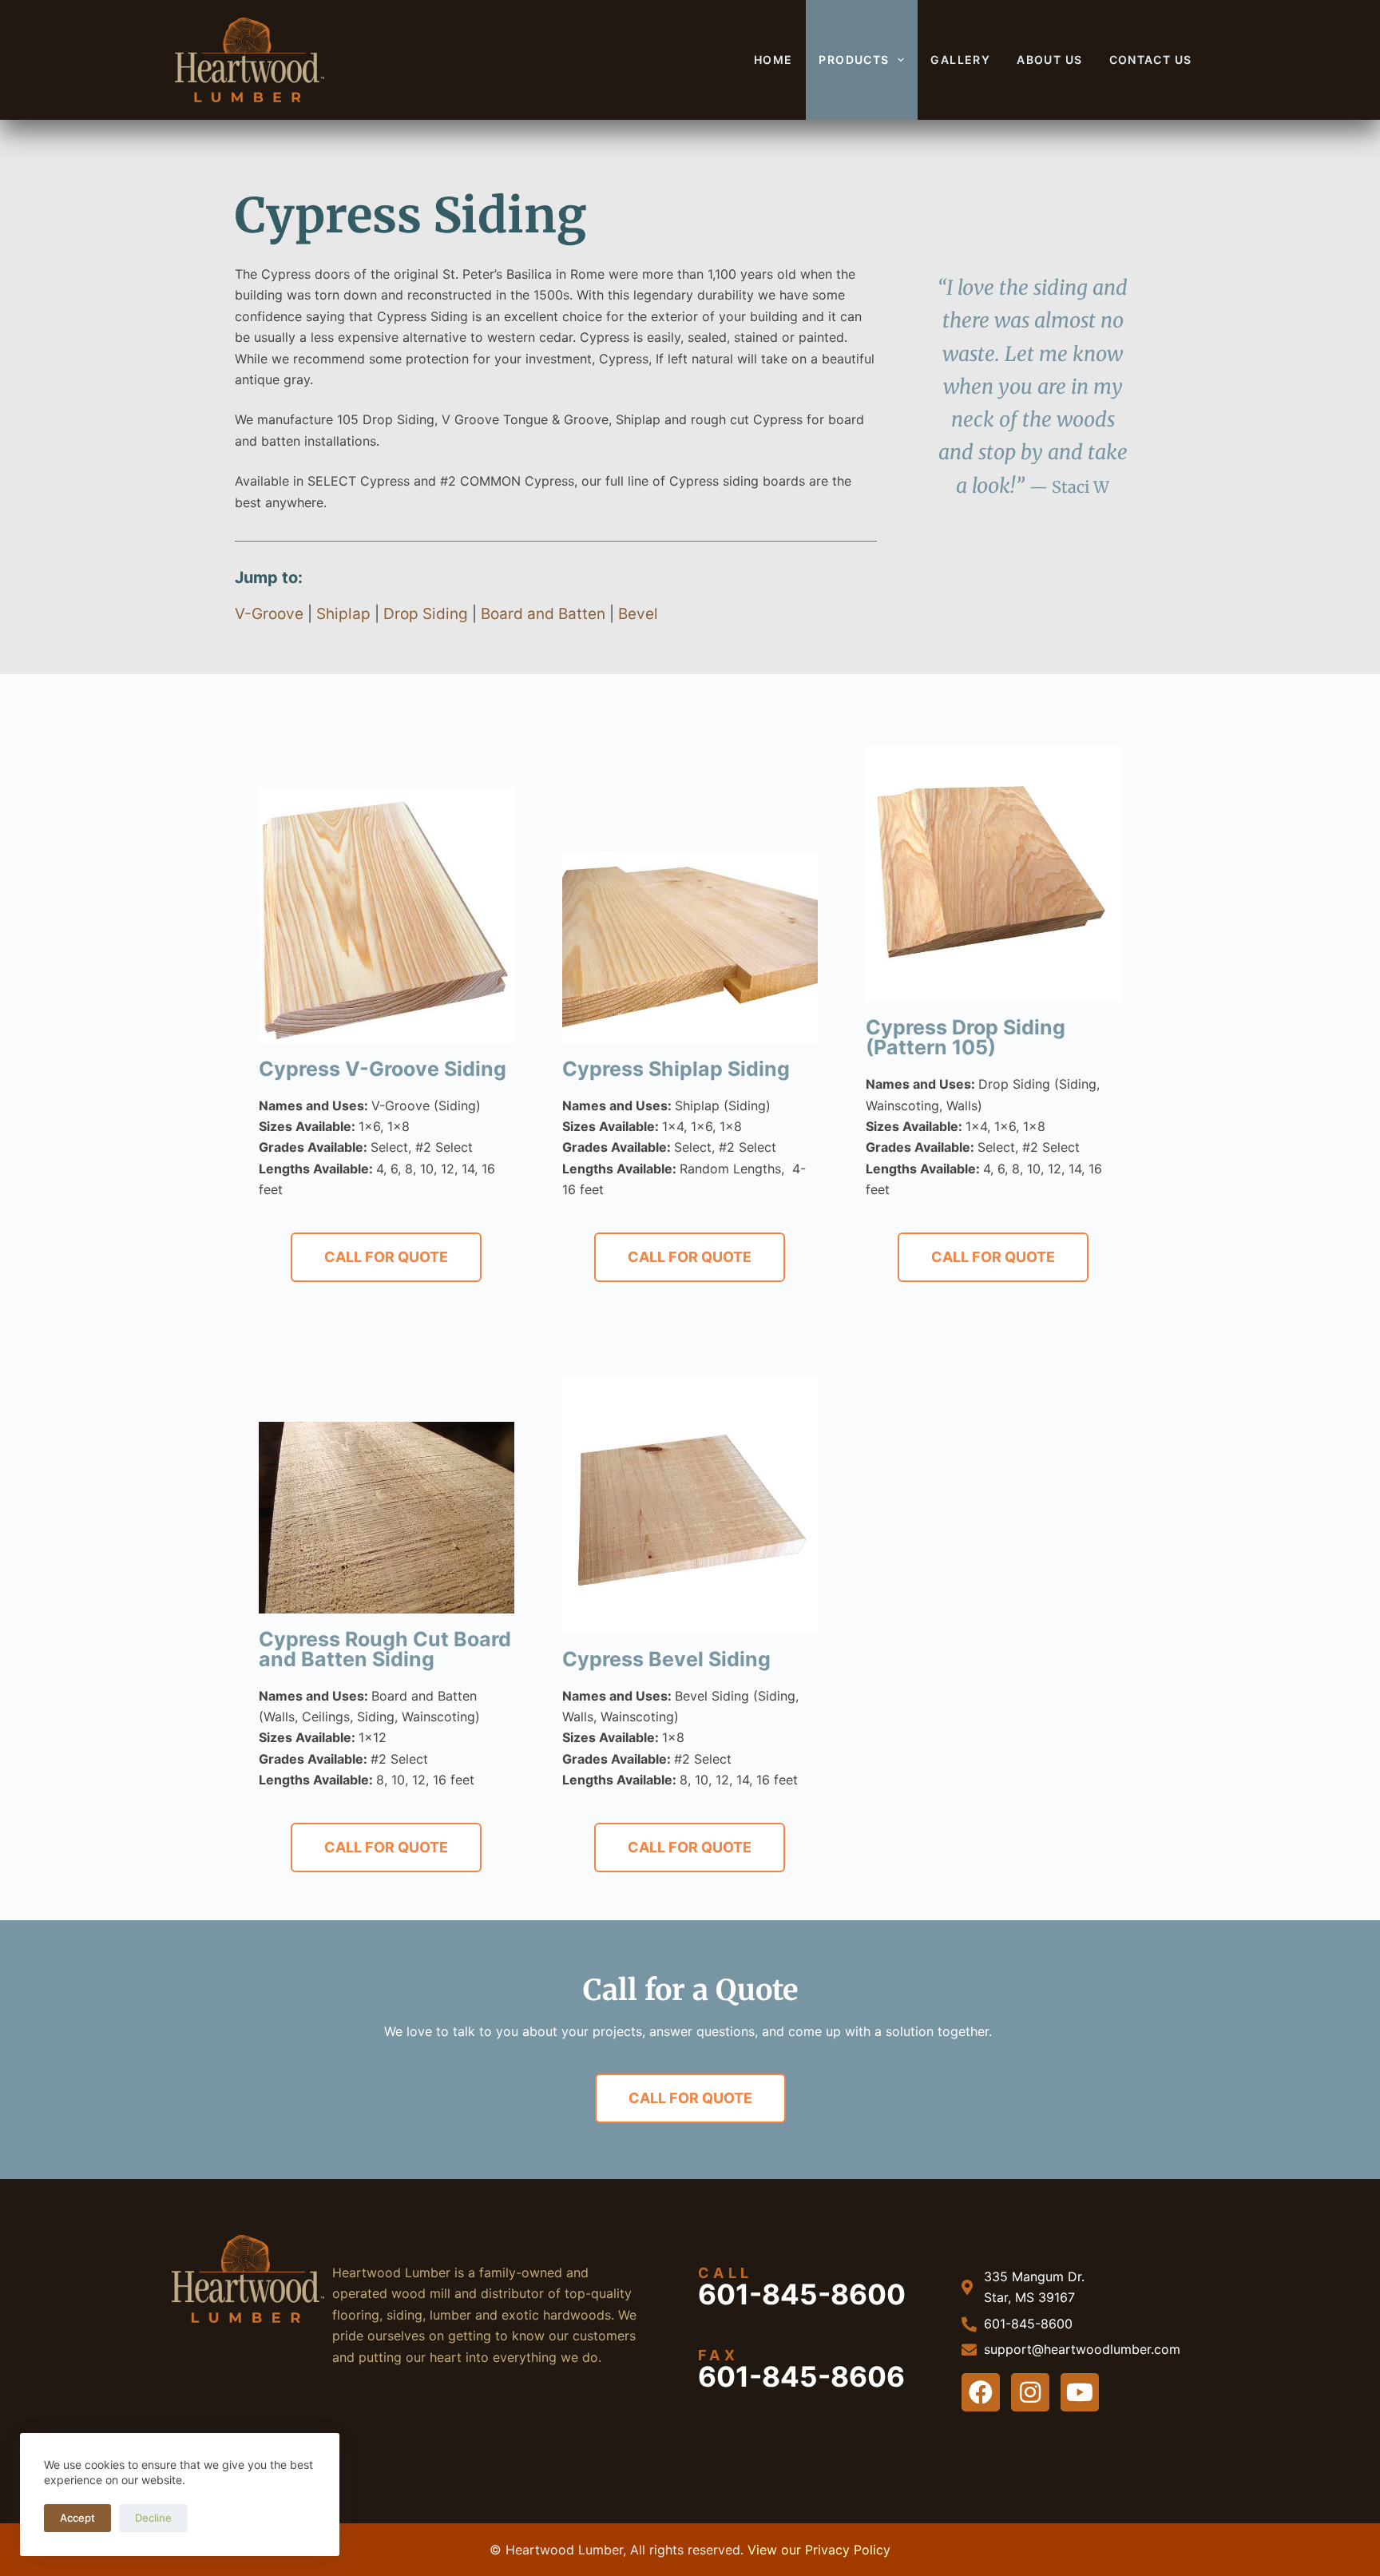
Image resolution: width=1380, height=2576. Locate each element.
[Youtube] (1080, 2392)
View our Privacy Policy (819, 2550)
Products (854, 60)
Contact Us (1151, 60)
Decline (153, 2518)
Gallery (960, 60)
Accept (77, 2518)
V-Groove (269, 614)
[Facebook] (981, 2392)
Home (773, 60)
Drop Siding (426, 614)
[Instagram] (1030, 2392)
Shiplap (343, 614)
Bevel (638, 614)
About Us (1049, 60)
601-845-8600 (802, 2294)
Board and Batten (543, 614)
